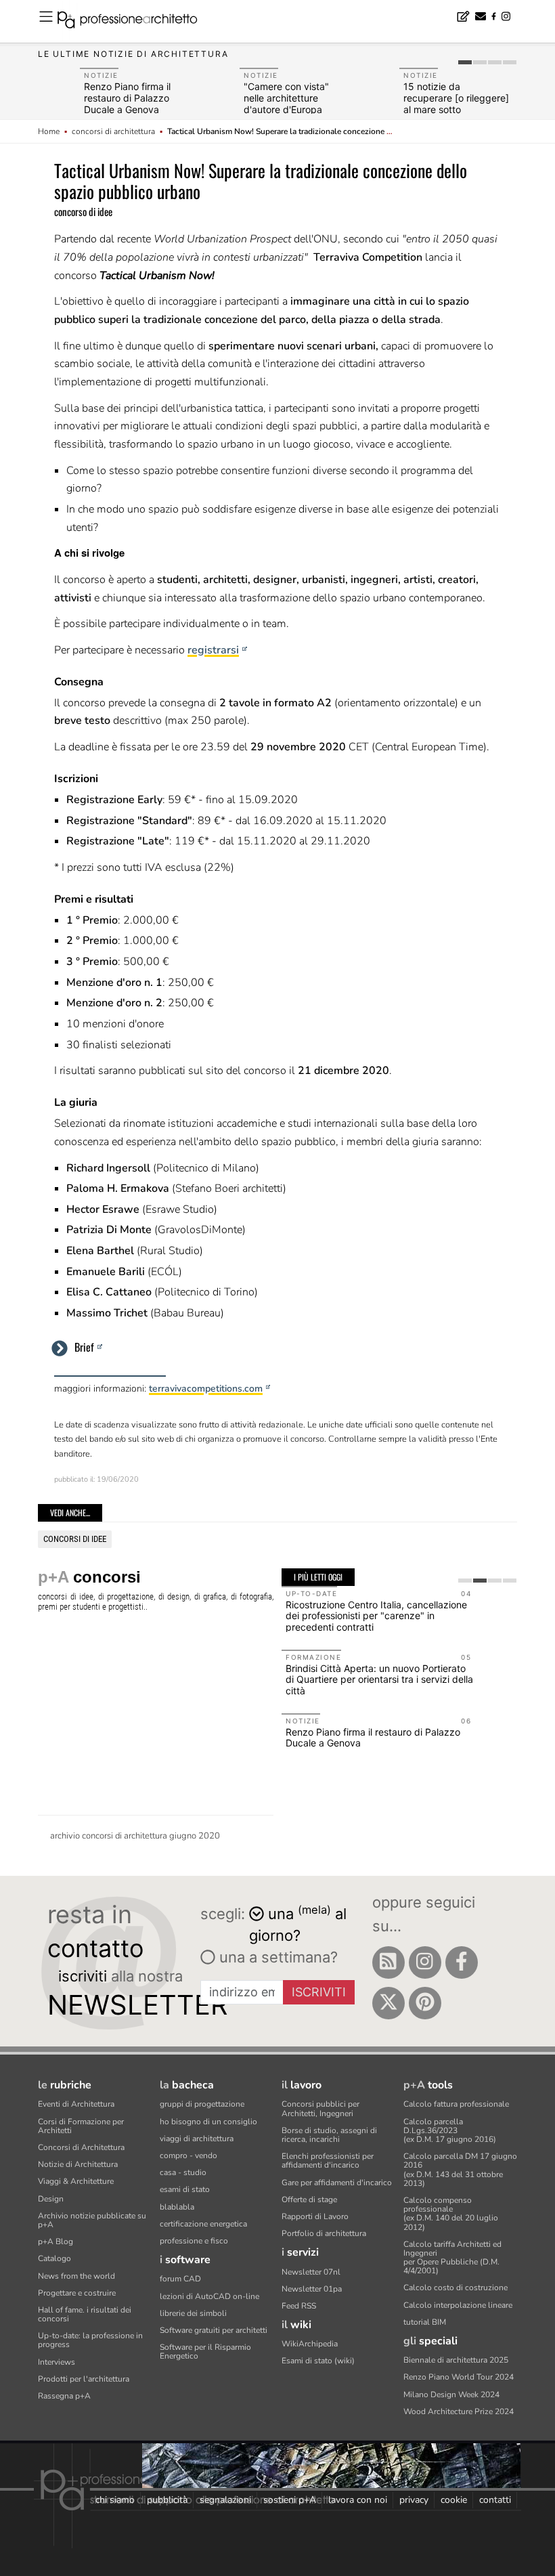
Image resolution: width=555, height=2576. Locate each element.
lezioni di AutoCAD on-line (209, 2296)
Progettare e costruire (77, 2293)
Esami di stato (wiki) (318, 2361)
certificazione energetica (203, 2224)
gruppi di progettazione (202, 2104)
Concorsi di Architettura (81, 2147)
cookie (454, 2500)
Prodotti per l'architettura (84, 2379)
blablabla (177, 2207)
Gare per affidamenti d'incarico (337, 2183)
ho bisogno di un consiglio (208, 2122)
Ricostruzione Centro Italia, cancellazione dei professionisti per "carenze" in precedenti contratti (376, 1616)
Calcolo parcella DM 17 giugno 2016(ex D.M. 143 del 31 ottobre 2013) (460, 2170)
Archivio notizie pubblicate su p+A (92, 2220)
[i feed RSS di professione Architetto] (388, 1962)
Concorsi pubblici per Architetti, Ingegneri (320, 2108)
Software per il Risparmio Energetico (205, 2352)
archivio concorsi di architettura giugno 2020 (135, 1836)
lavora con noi (358, 2500)
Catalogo (54, 2258)
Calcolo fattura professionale (456, 2104)
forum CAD (180, 2279)
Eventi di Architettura (76, 2104)
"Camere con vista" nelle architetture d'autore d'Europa (286, 98)
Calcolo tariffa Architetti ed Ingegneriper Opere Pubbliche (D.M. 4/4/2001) (452, 2258)
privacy (414, 2500)
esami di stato (185, 2189)
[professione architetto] (135, 22)
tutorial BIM (425, 2322)
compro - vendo (188, 2155)
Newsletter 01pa (312, 2289)
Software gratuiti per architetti (214, 2330)
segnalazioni (225, 2500)
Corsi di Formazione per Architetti (81, 2126)
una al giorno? (298, 1924)
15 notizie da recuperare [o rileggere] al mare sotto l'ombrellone (456, 103)
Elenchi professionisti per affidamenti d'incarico (328, 2161)
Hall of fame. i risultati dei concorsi (85, 2314)
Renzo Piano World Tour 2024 (459, 2377)
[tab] (465, 62)
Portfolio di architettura (324, 2233)
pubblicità (167, 2500)
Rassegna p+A (64, 2396)
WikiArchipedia (310, 2344)
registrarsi (213, 650)
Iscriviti (319, 1992)
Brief (84, 1347)
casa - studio (183, 2172)
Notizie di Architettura (78, 2164)
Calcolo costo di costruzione (456, 2288)
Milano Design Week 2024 (451, 2395)
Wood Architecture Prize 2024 (459, 2411)
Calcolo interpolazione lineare (458, 2305)
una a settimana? (276, 1957)
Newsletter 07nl (311, 2272)
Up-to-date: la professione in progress (90, 2340)
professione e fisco (194, 2241)
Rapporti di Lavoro (315, 2216)
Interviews (57, 2362)
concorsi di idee (75, 1539)
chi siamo (115, 2500)
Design (51, 2199)
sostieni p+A (290, 2500)
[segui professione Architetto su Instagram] (425, 1962)
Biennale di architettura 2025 (456, 2360)
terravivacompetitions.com (206, 1389)
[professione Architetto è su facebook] (462, 1962)
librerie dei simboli (193, 2313)
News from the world (76, 2276)
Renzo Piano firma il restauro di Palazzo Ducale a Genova (127, 98)
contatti (495, 2500)
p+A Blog (56, 2241)
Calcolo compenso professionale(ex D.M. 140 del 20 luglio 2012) (451, 2214)
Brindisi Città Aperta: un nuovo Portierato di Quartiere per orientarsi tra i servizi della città (379, 1680)
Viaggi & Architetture (76, 2181)
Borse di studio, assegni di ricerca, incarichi (329, 2135)
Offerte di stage (309, 2199)
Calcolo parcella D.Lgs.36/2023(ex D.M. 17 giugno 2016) (450, 2130)
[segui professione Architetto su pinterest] (425, 2003)
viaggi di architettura (197, 2139)
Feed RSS (299, 2306)
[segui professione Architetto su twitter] (388, 2003)
